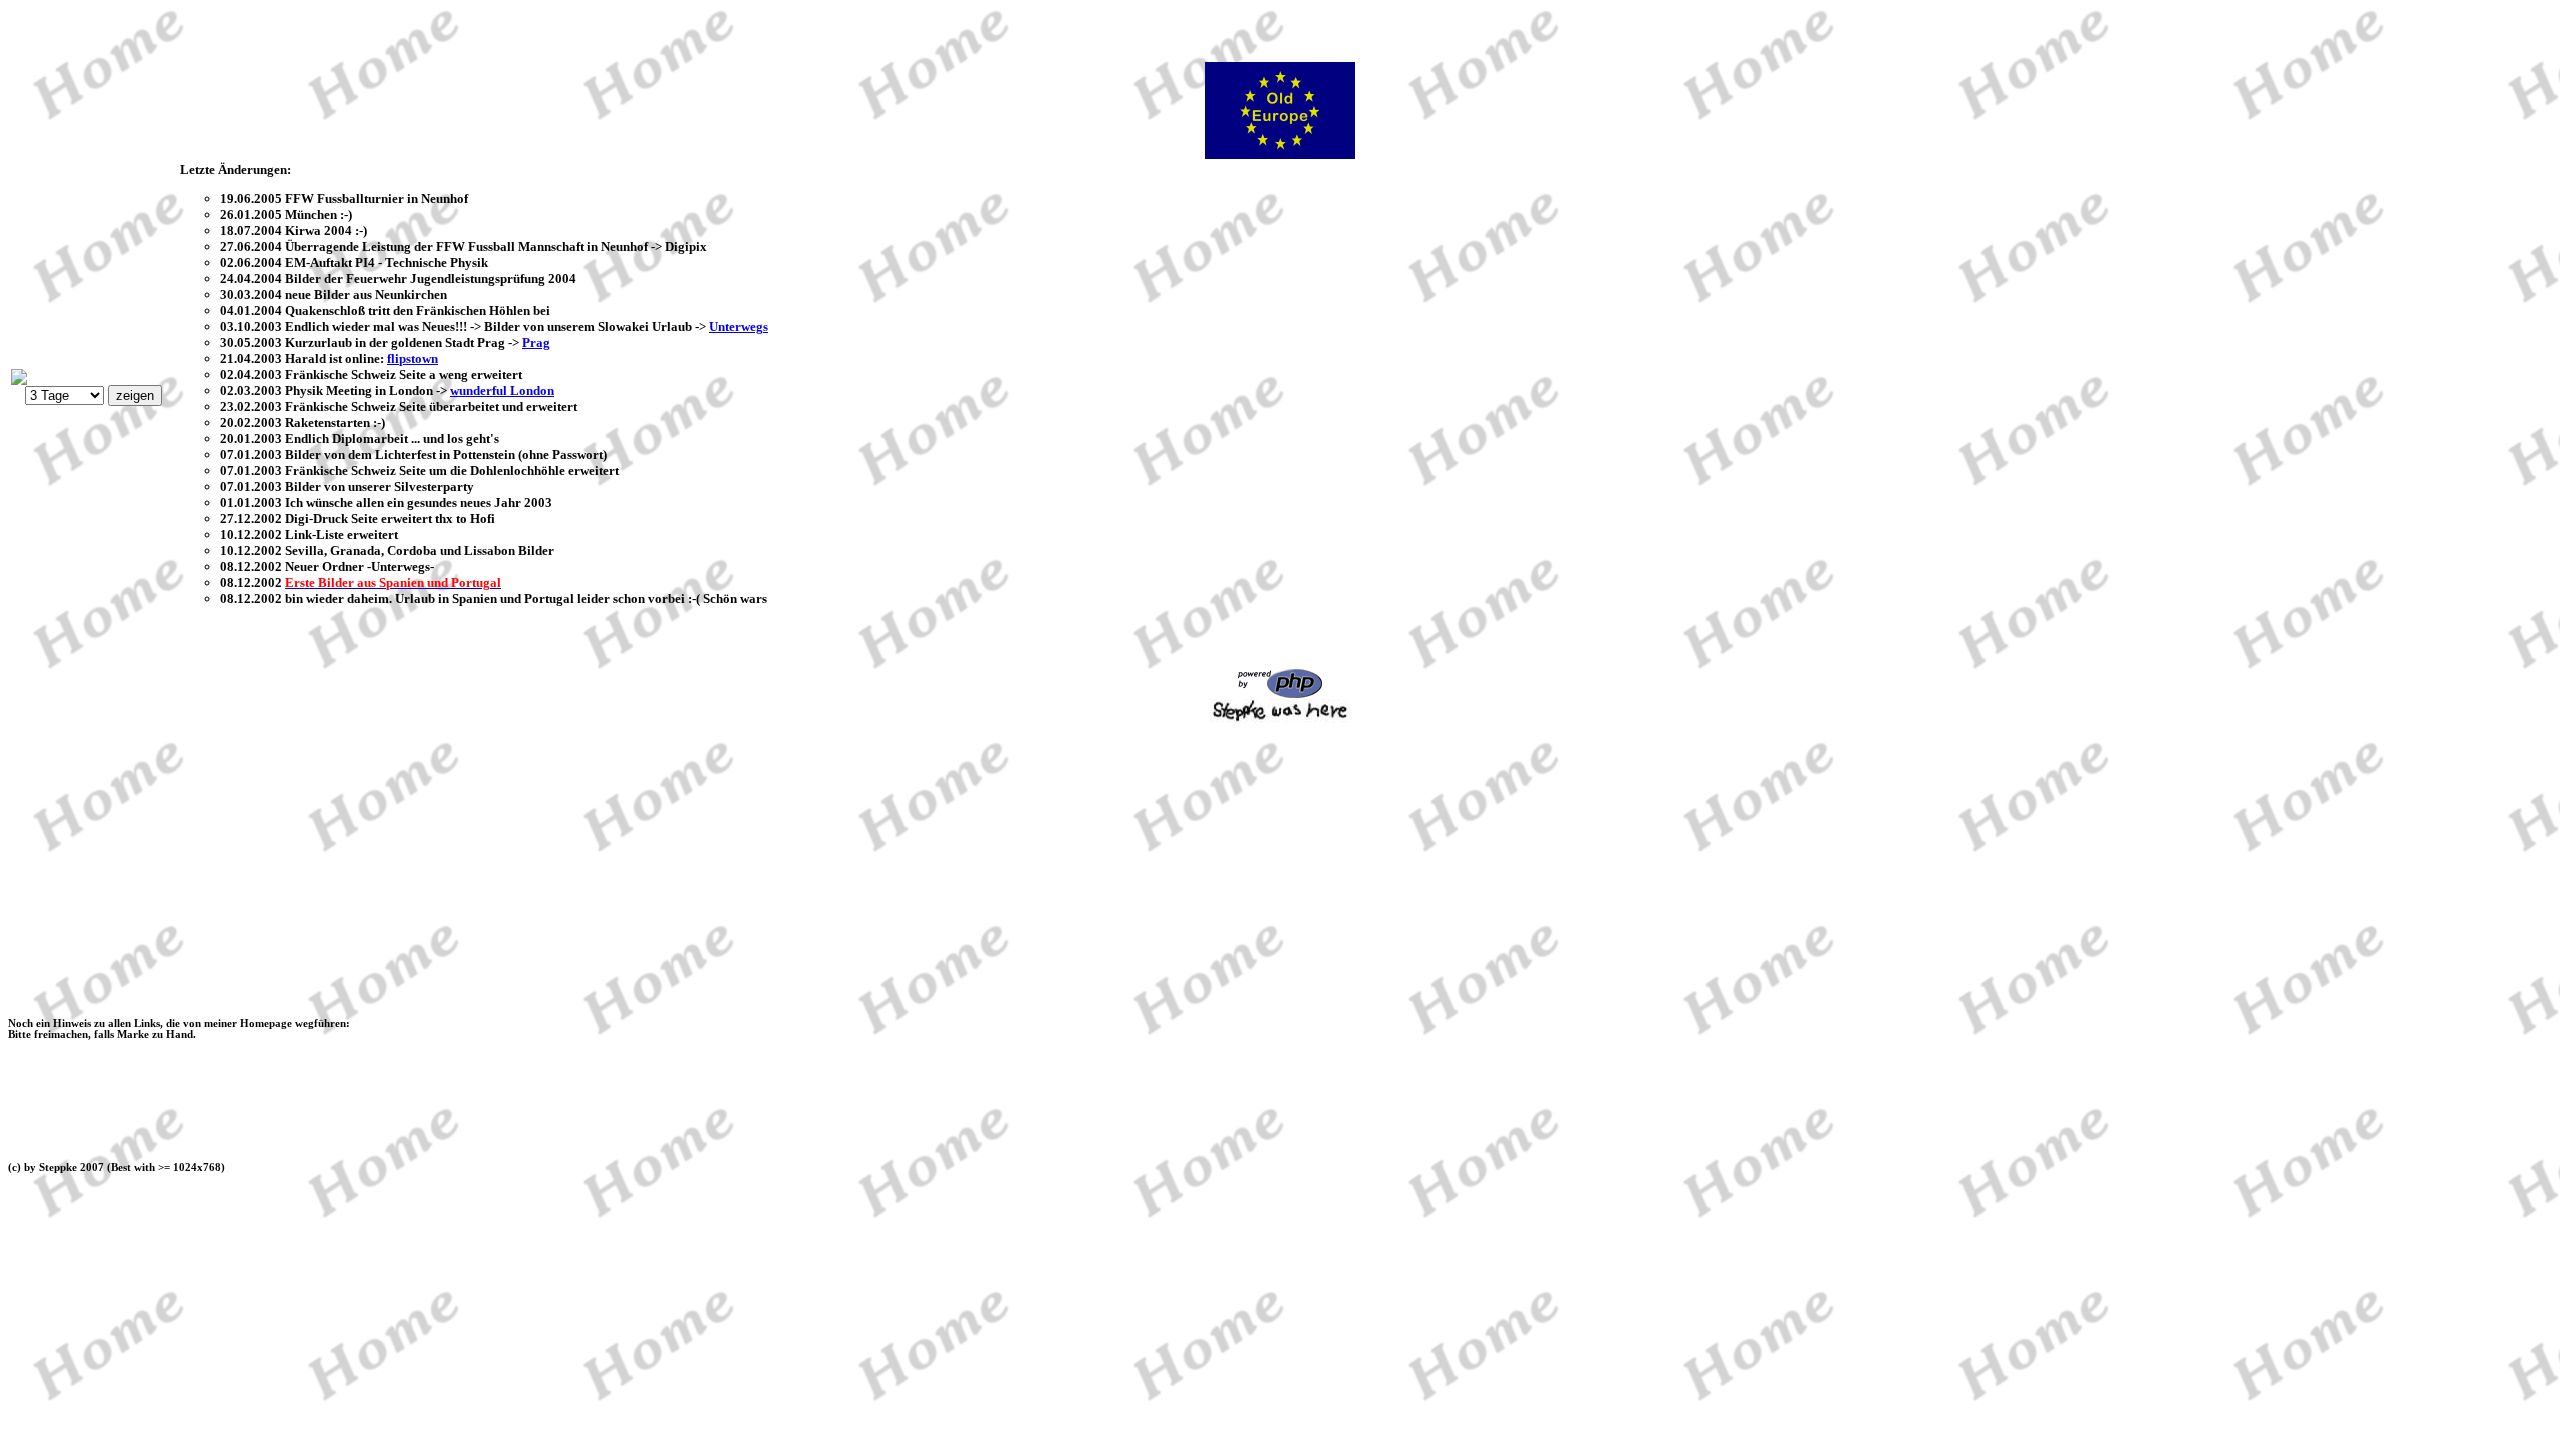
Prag (536, 342)
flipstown (412, 358)
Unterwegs (738, 326)
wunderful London (502, 390)
